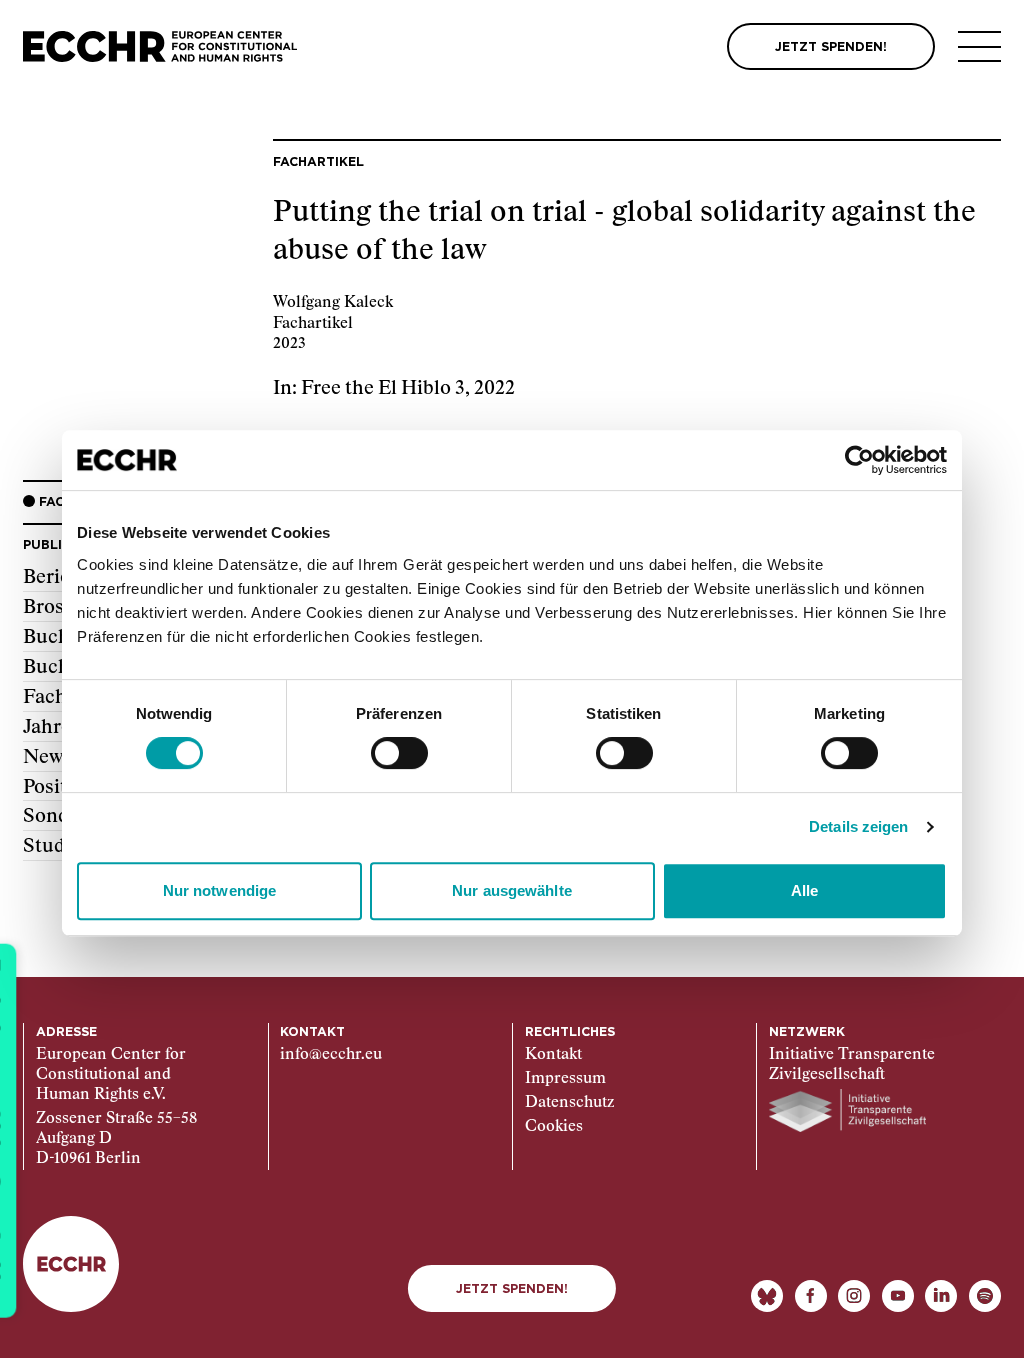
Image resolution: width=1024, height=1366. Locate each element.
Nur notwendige (219, 890)
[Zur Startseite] (160, 46)
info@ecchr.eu (331, 1054)
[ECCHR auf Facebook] (811, 1296)
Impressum (565, 1078)
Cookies (554, 1126)
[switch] (399, 753)
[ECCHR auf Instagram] (854, 1296)
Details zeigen (858, 826)
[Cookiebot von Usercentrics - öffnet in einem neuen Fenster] (859, 460)
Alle (804, 890)
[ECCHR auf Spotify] (985, 1296)
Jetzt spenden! (512, 1289)
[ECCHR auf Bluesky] (767, 1296)
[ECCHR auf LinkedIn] (941, 1296)
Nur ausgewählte (512, 890)
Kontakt (553, 1054)
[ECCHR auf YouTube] (898, 1296)
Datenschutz (569, 1102)
